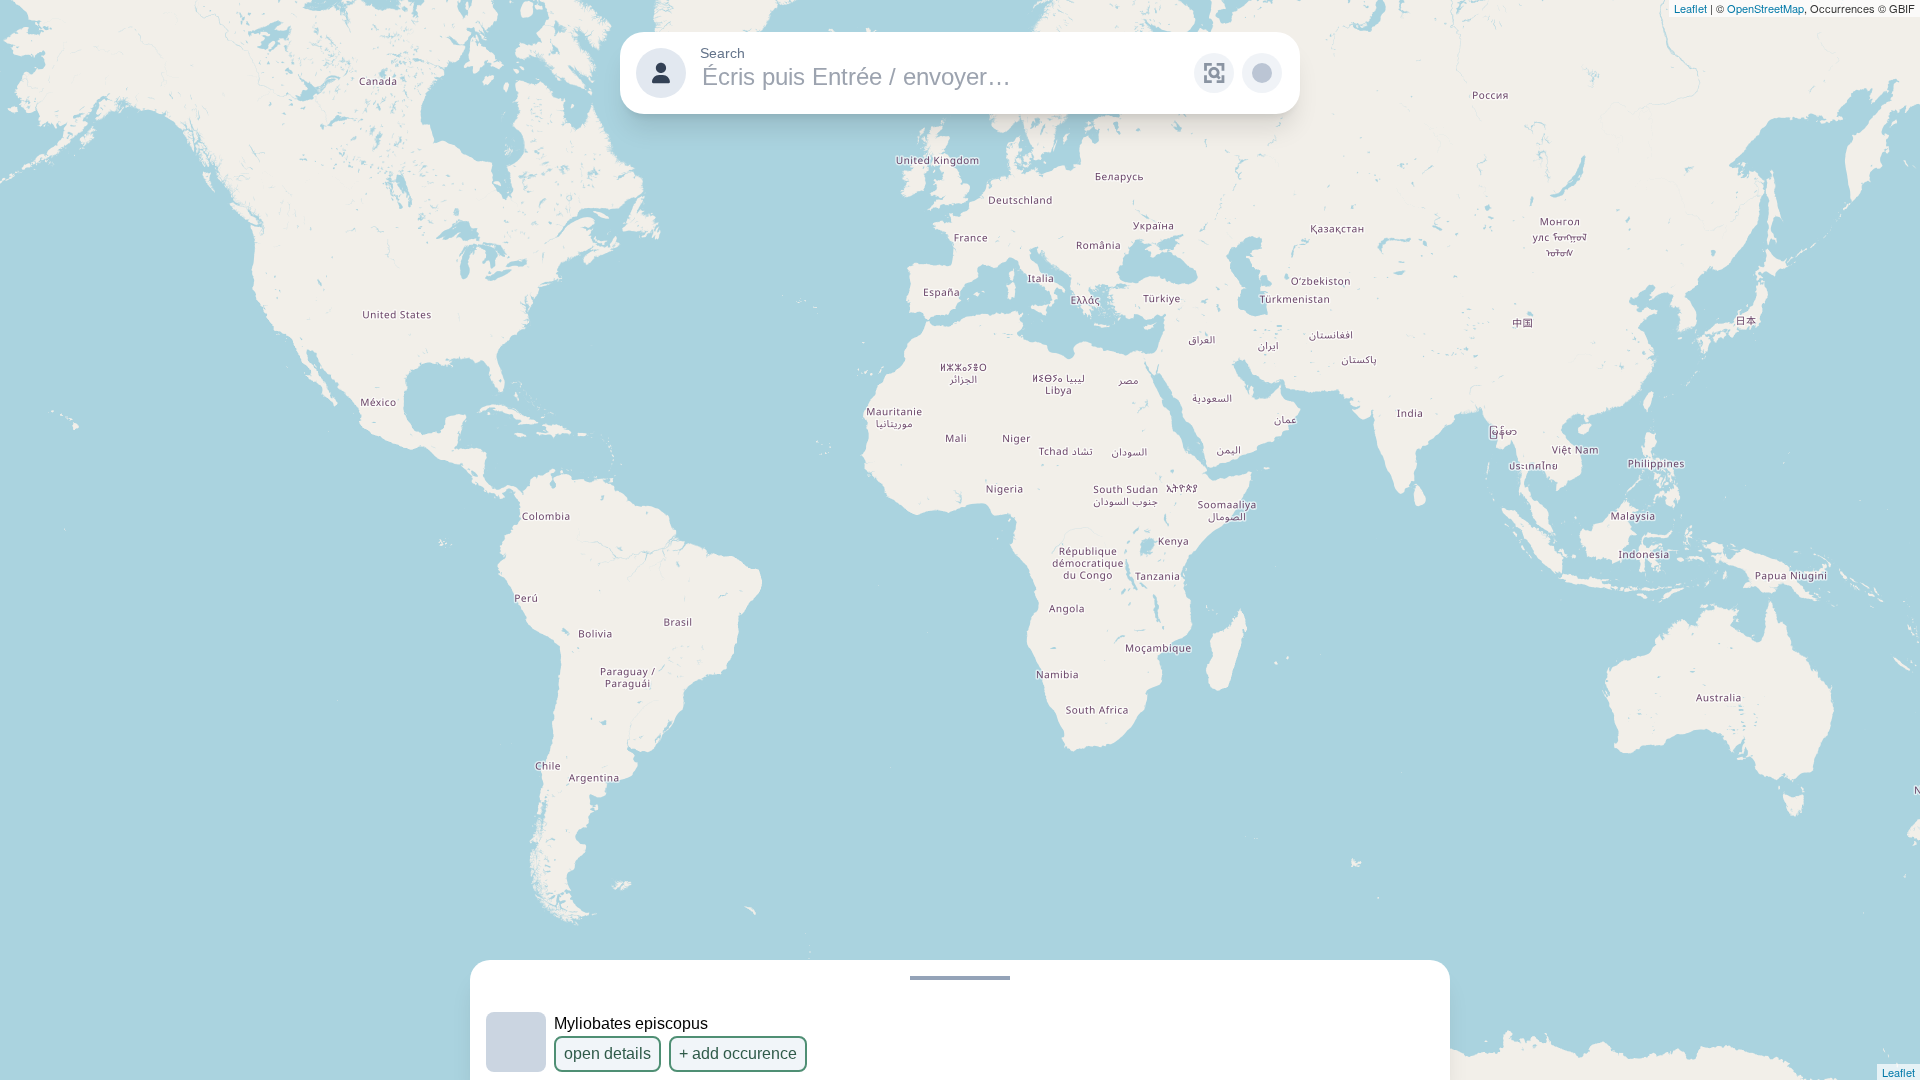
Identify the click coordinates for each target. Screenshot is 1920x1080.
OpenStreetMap (1765, 8)
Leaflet (1690, 8)
